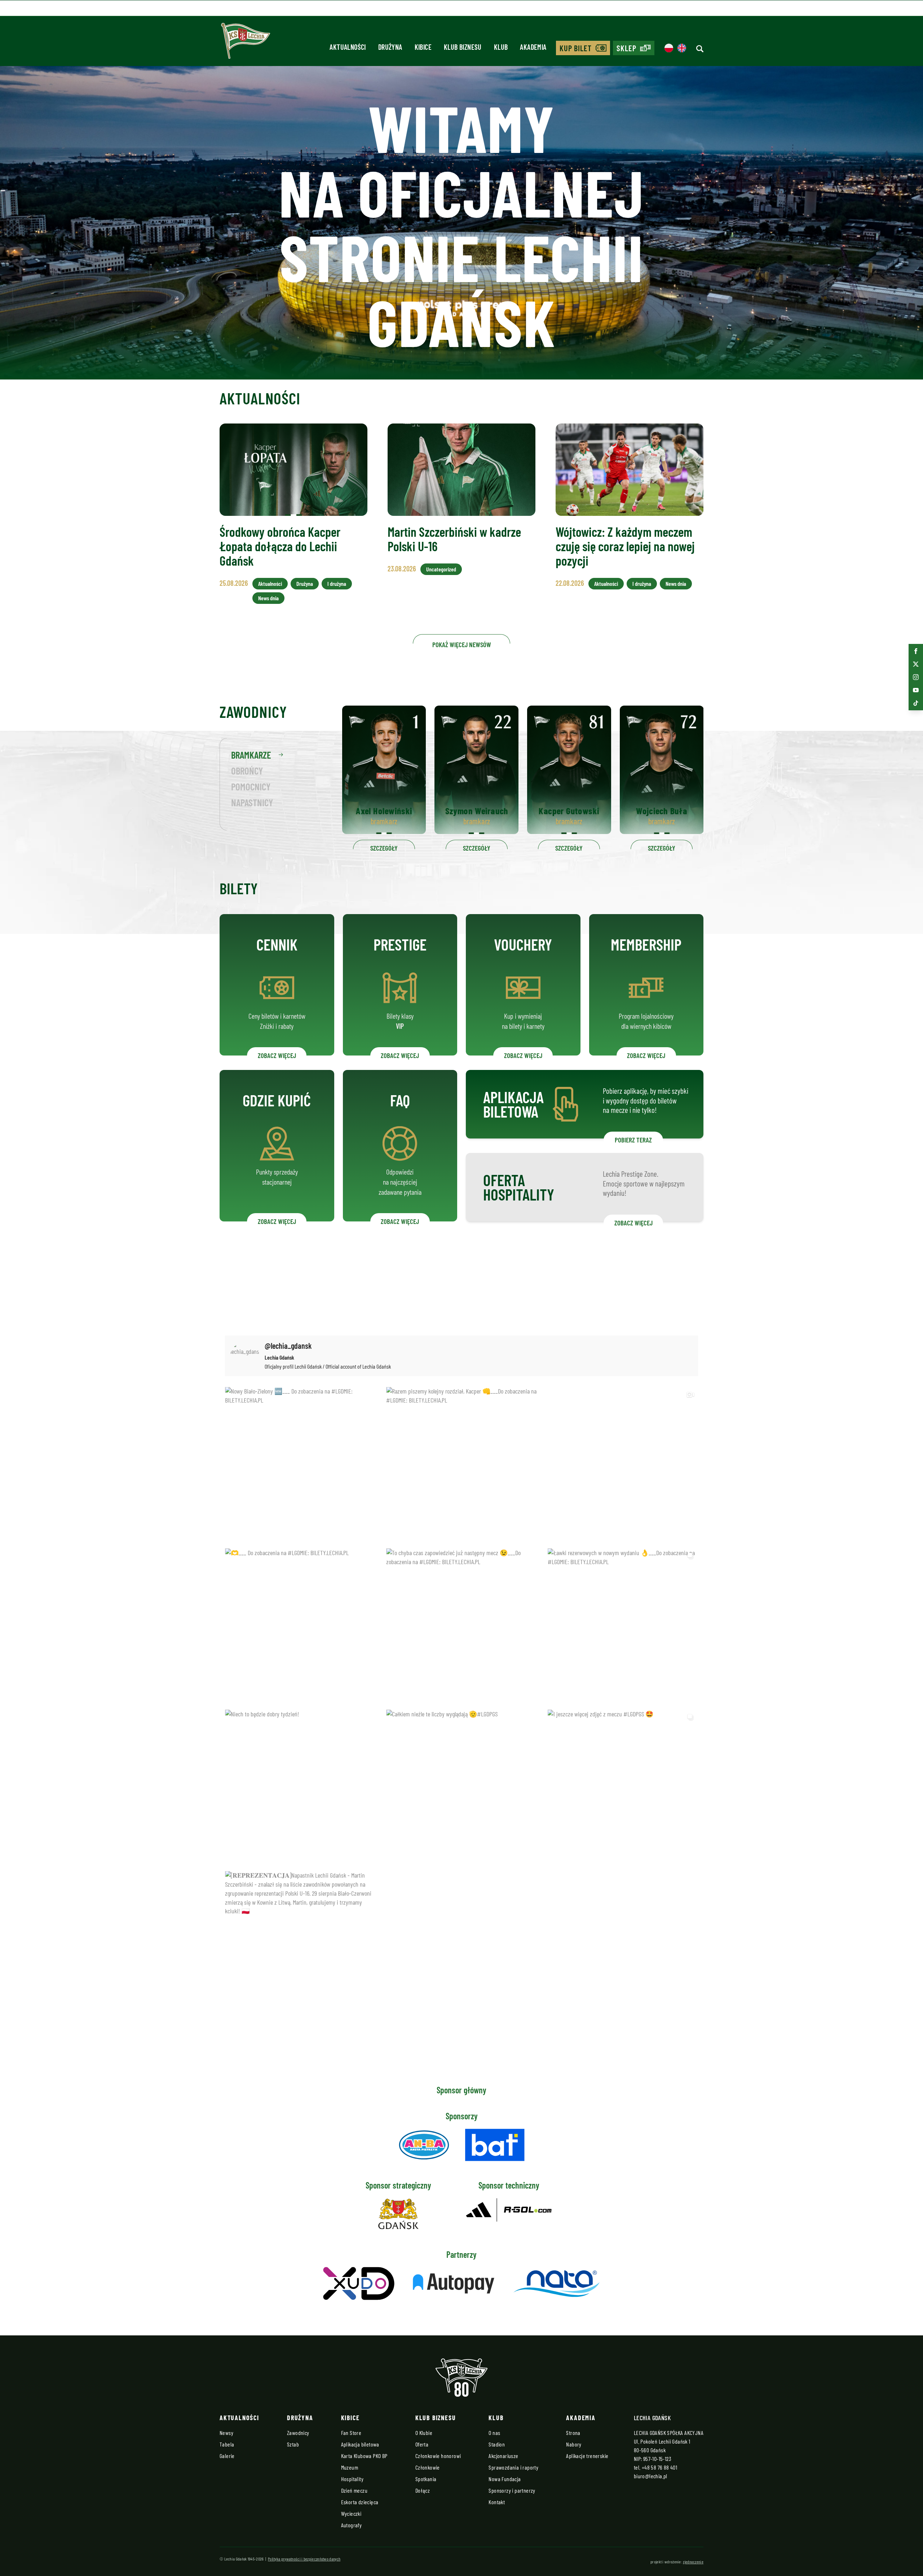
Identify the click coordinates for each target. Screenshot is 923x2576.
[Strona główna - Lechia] (246, 43)
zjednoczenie (693, 2562)
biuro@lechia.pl (651, 2476)
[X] (916, 664)
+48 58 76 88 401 (659, 2467)
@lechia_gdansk (288, 1346)
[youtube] (916, 690)
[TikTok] (916, 703)
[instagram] (916, 677)
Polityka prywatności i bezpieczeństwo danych (304, 2559)
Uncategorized (441, 569)
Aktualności (270, 583)
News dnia (268, 598)
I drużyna (337, 583)
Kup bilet (576, 48)
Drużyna (305, 583)
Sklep (627, 48)
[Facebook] (916, 651)
